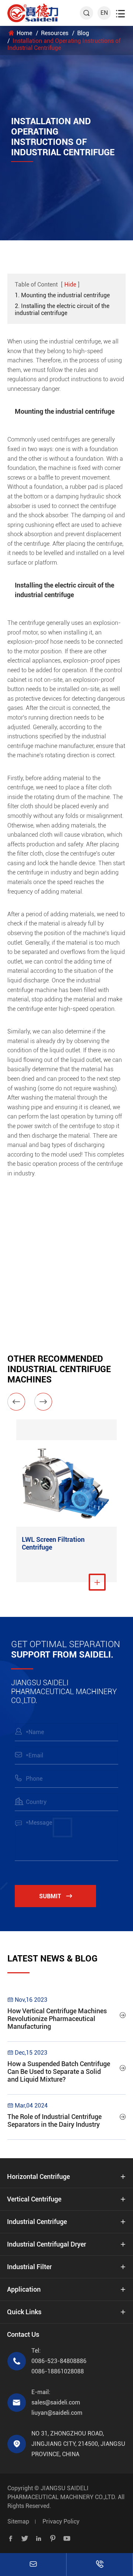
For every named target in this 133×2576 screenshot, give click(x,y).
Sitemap (18, 2521)
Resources (55, 33)
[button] (16, 1402)
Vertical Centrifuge (34, 2199)
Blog (83, 33)
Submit (56, 1896)
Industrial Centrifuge (37, 2222)
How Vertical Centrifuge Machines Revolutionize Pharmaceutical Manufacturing (57, 2019)
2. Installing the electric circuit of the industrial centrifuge (62, 309)
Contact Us (23, 2334)
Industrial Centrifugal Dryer (47, 2244)
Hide (70, 285)
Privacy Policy (61, 2521)
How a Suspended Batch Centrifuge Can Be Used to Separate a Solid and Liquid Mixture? (59, 2071)
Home (24, 33)
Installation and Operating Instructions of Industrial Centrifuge (64, 44)
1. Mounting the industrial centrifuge (62, 295)
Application (24, 2289)
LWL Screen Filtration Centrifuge (53, 1543)
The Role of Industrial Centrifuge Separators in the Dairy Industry (54, 2120)
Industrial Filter (29, 2267)
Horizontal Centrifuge (38, 2176)
